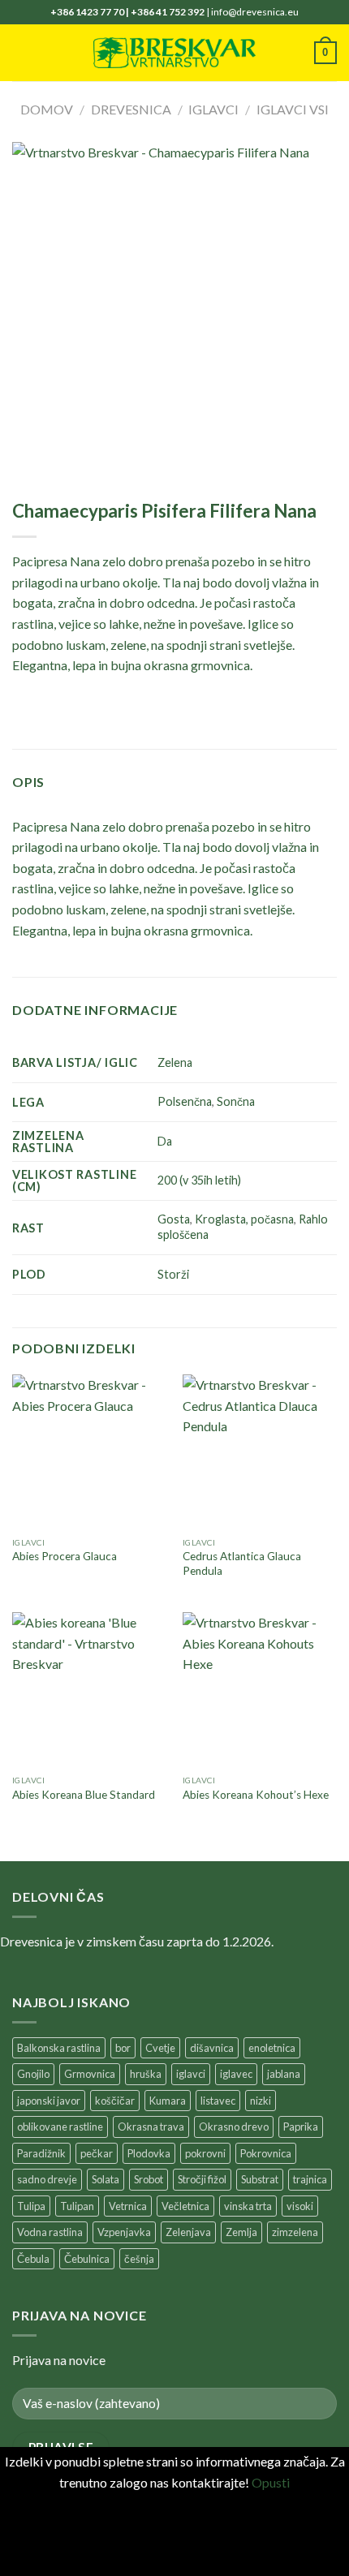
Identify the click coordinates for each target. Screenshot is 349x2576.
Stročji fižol (202, 2179)
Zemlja (241, 2232)
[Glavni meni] (22, 52)
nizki (261, 2101)
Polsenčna (185, 1101)
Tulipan (77, 2206)
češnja (139, 2259)
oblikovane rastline (60, 2127)
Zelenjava (188, 2232)
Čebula (33, 2259)
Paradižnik (41, 2153)
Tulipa (31, 2206)
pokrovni (205, 2153)
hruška (146, 2074)
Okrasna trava (151, 2127)
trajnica (310, 2179)
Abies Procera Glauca (65, 1556)
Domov (47, 109)
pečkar (97, 2153)
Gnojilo (33, 2074)
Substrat (260, 2179)
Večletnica (185, 2206)
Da (165, 1141)
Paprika (301, 2127)
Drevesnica (131, 109)
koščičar (115, 2101)
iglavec (236, 2074)
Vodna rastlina (50, 2232)
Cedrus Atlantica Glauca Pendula (242, 1563)
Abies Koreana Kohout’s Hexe (256, 1795)
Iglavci (213, 109)
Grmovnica (90, 2074)
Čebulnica (87, 2259)
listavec (218, 2101)
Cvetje (160, 2048)
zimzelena (295, 2232)
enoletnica (272, 2048)
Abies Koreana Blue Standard (84, 1795)
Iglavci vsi (293, 109)
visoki (300, 2206)
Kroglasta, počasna (244, 1219)
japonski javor (49, 2101)
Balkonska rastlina (59, 2048)
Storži (173, 1274)
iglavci (191, 2074)
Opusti (271, 2482)
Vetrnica (128, 2206)
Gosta (174, 1219)
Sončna (236, 1101)
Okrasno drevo (234, 2127)
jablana (284, 2074)
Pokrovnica (266, 2153)
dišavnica (212, 2048)
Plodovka (149, 2153)
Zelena (175, 1062)
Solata (106, 2179)
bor (123, 2048)
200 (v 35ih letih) (199, 1180)
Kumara (168, 2101)
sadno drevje (47, 2179)
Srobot (149, 2179)
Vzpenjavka (124, 2232)
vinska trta (248, 2206)
